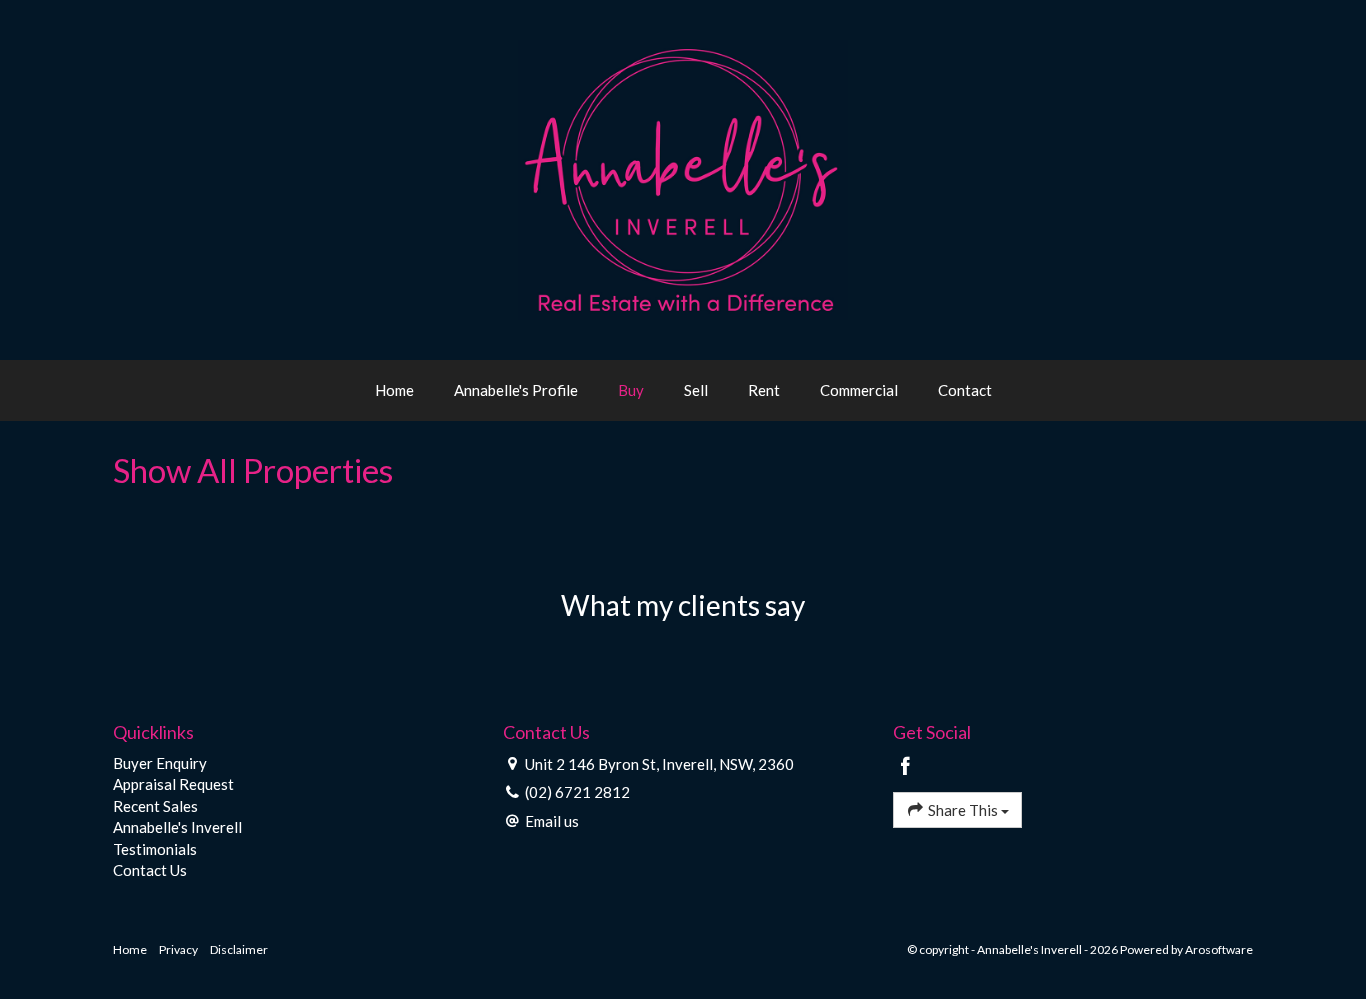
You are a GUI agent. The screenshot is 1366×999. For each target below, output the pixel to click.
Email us (552, 821)
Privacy (178, 949)
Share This (963, 810)
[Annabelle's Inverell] (682, 178)
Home (394, 390)
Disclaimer (239, 949)
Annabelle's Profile (516, 390)
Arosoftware (1219, 949)
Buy (631, 390)
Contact (965, 390)
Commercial (859, 390)
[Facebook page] (906, 767)
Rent (764, 390)
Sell (696, 390)
